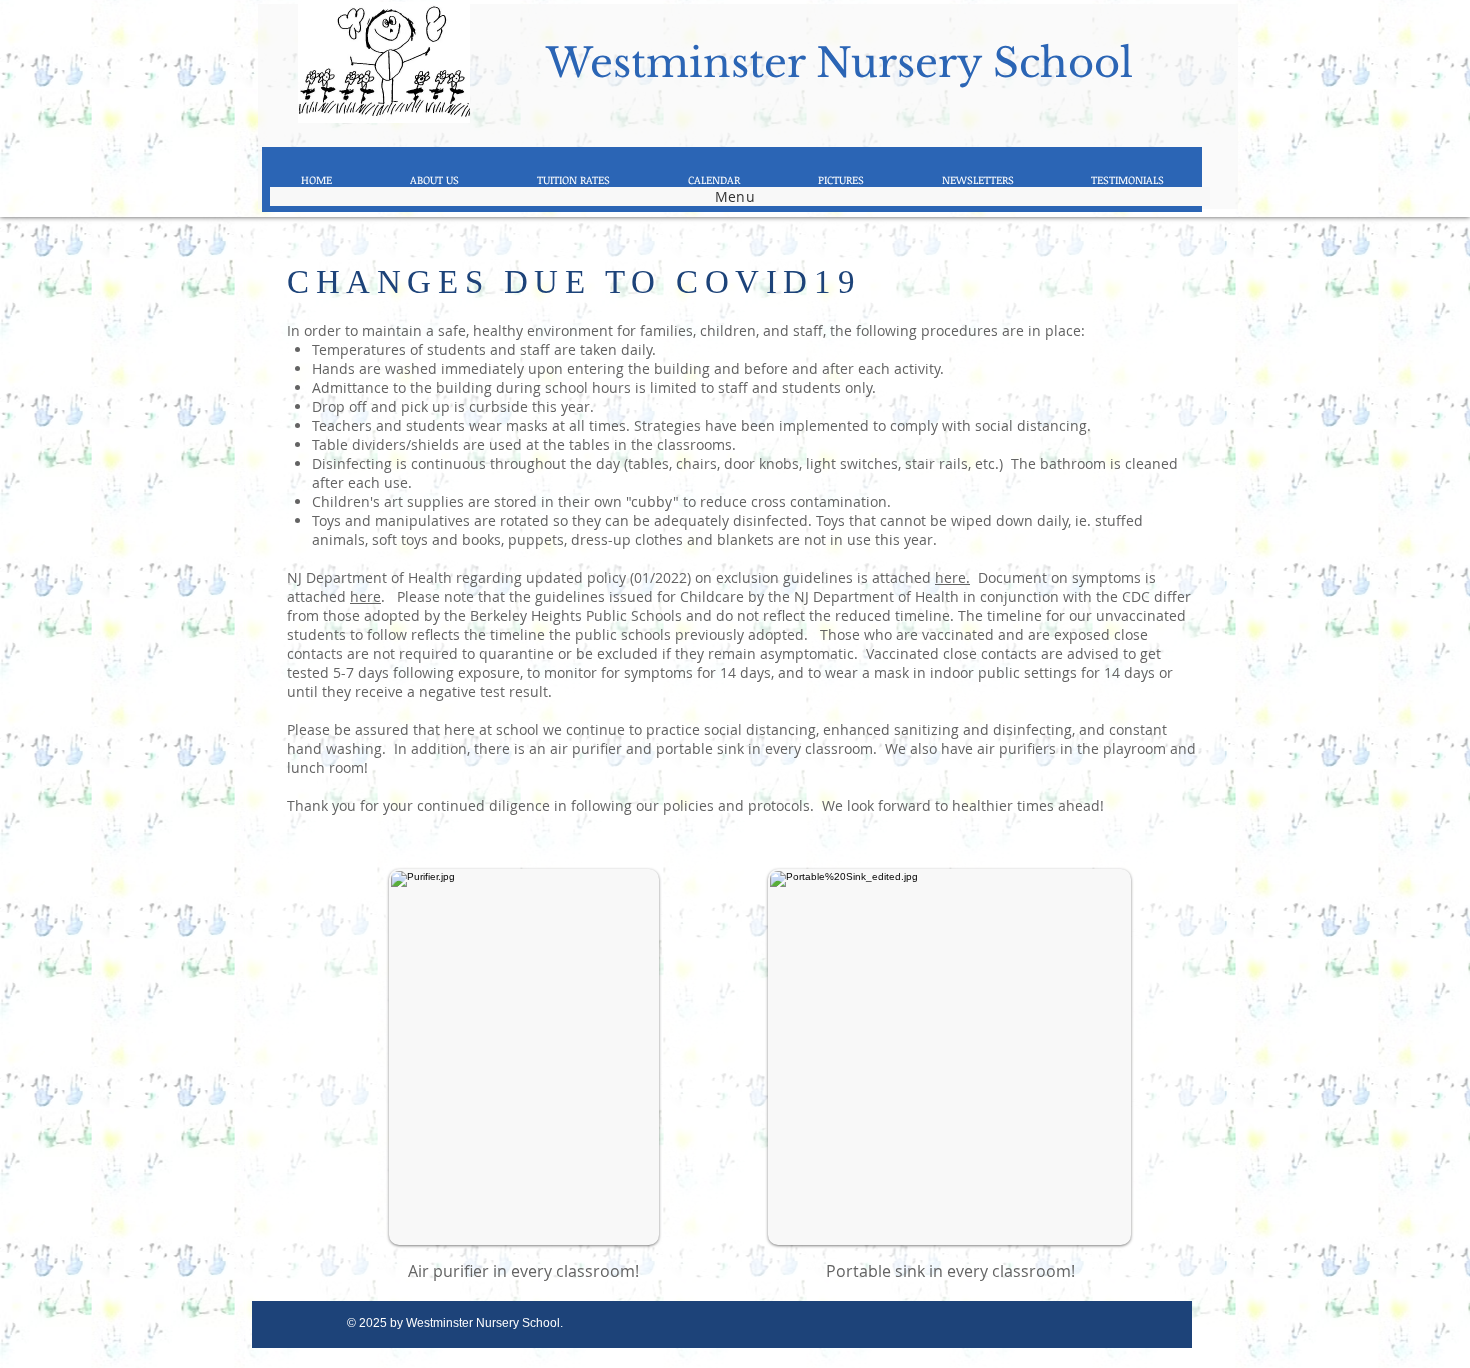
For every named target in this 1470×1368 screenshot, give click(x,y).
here (365, 596)
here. (952, 577)
